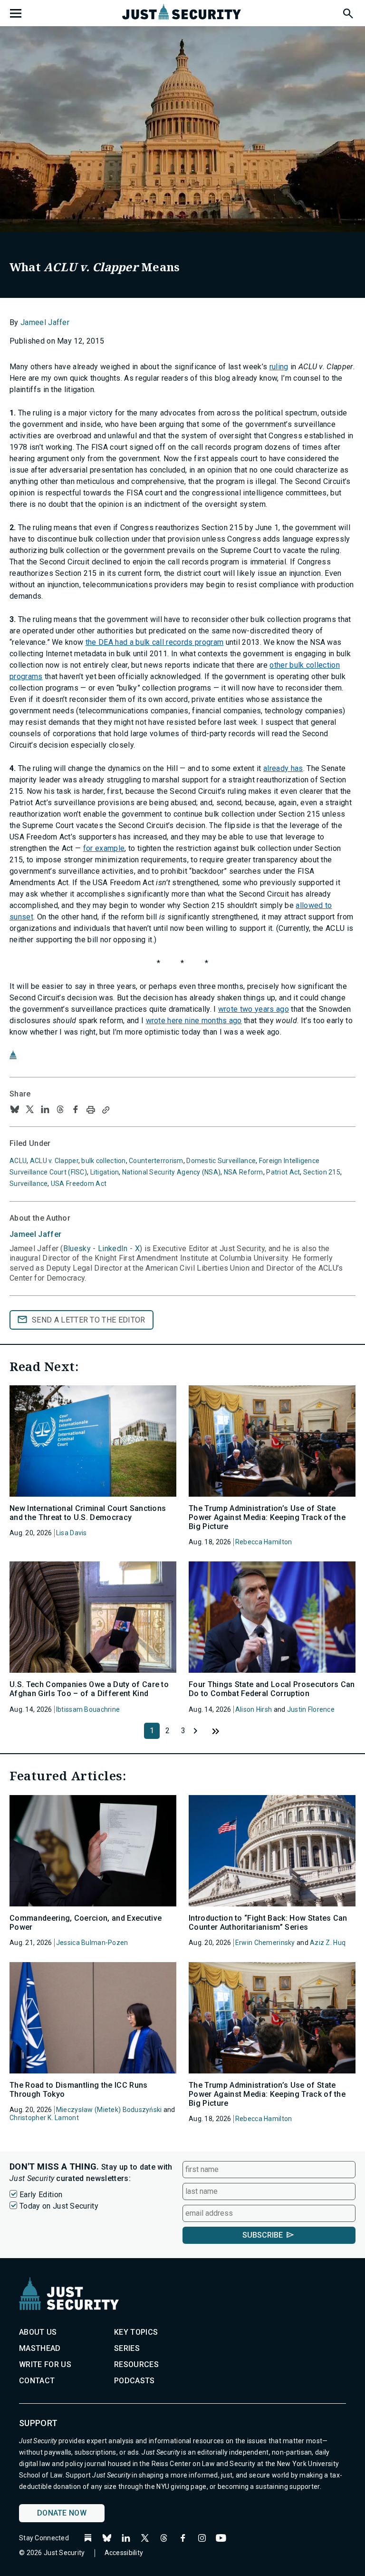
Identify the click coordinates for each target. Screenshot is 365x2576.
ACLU (18, 1161)
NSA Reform (244, 1172)
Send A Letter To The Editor (89, 1320)
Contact (37, 2381)
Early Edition (41, 2195)
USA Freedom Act (79, 1184)
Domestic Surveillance (221, 1161)
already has (283, 768)
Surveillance (29, 1184)
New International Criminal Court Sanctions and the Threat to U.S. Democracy (88, 1513)
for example (104, 848)
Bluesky (77, 1249)
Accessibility (124, 2553)
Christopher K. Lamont (44, 2118)
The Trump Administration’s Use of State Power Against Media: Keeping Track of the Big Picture (267, 1517)
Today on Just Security (59, 2206)
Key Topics (136, 2332)
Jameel (35, 1234)
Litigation (105, 1172)
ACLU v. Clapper (54, 1161)
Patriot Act (283, 1172)
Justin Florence (311, 1709)
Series (127, 2348)
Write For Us (45, 2364)
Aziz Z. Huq (328, 1943)
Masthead (40, 2348)
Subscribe (263, 2235)
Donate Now (62, 2513)
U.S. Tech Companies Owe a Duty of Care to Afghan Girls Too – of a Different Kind (89, 1689)
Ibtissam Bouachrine (88, 1709)
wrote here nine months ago (194, 1021)
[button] (347, 12)
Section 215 (322, 1172)
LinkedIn (113, 1249)
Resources (136, 2364)
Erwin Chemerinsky (265, 1943)
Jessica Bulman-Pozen (92, 1943)
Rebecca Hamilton (264, 1542)
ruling (279, 367)
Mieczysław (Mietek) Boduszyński (109, 2110)
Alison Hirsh (254, 1709)
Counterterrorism (156, 1161)
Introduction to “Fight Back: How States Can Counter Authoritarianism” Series (268, 1923)
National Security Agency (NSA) (171, 1172)
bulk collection (103, 1161)
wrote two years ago (254, 1009)
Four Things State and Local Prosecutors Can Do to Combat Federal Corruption (272, 1689)
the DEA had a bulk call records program (154, 642)
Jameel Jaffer (45, 322)
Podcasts (134, 2381)
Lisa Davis (72, 1533)
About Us (38, 2332)
